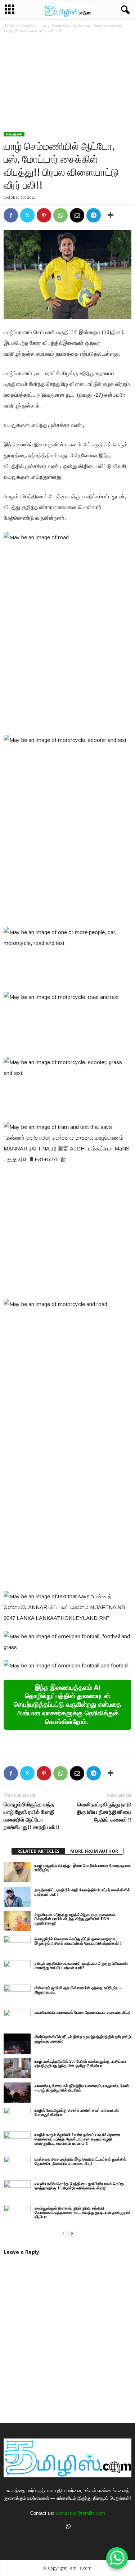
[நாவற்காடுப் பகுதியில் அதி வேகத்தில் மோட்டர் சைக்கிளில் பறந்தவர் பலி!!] (17, 1897)
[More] (111, 215)
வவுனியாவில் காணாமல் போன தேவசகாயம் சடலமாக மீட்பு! (82, 2012)
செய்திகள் (29, 25)
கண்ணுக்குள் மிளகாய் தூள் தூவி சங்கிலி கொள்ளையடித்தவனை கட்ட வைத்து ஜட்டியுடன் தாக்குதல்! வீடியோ (82, 2213)
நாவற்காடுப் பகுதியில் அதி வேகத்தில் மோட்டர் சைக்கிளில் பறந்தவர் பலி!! (82, 1892)
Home (9, 25)
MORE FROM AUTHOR (94, 1851)
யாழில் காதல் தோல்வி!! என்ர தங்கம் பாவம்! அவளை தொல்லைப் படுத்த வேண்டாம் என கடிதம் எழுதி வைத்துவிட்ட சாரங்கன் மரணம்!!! (77, 2139)
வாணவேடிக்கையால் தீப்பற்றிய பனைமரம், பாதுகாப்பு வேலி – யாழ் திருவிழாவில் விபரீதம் (82, 2088)
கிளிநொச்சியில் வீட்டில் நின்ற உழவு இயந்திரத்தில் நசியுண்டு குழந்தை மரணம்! (83, 2039)
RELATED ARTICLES (38, 1851)
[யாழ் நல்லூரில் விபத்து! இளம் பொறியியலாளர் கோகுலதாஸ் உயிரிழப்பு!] (17, 1872)
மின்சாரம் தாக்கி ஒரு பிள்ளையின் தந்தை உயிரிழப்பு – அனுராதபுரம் (78, 1990)
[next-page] (72, 2233)
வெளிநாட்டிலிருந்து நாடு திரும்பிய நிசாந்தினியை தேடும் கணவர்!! (104, 1812)
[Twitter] (27, 215)
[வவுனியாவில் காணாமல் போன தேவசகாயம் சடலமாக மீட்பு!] (17, 2019)
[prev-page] (63, 2233)
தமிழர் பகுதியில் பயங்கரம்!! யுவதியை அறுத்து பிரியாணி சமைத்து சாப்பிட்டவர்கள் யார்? (81, 1966)
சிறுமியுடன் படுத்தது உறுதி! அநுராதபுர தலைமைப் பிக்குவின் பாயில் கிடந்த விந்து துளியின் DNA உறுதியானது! (75, 1919)
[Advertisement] (67, 83)
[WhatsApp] (60, 215)
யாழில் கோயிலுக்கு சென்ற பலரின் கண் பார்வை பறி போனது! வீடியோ (77, 2113)
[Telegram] (94, 215)
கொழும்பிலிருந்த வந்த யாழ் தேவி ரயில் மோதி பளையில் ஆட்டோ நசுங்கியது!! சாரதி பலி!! (31, 1816)
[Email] (77, 215)
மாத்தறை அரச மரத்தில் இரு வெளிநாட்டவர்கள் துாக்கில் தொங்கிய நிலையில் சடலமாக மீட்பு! (80, 2161)
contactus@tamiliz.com (80, 2513)
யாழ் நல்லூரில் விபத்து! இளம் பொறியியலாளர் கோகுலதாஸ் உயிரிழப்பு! (83, 1868)
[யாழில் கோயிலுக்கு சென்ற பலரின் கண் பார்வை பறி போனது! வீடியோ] (17, 2117)
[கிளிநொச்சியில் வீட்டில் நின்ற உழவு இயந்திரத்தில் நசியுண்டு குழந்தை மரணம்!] (17, 2044)
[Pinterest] (44, 215)
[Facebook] (11, 215)
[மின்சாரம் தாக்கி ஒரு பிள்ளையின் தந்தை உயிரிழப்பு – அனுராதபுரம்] (17, 1995)
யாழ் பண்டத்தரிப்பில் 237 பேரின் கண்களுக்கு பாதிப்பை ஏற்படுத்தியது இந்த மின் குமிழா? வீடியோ (80, 2064)
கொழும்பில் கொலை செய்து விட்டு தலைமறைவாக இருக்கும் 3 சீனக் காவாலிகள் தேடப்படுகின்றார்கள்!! (78, 1941)
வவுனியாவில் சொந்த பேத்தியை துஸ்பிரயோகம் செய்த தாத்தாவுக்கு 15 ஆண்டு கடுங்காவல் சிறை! (79, 2186)
